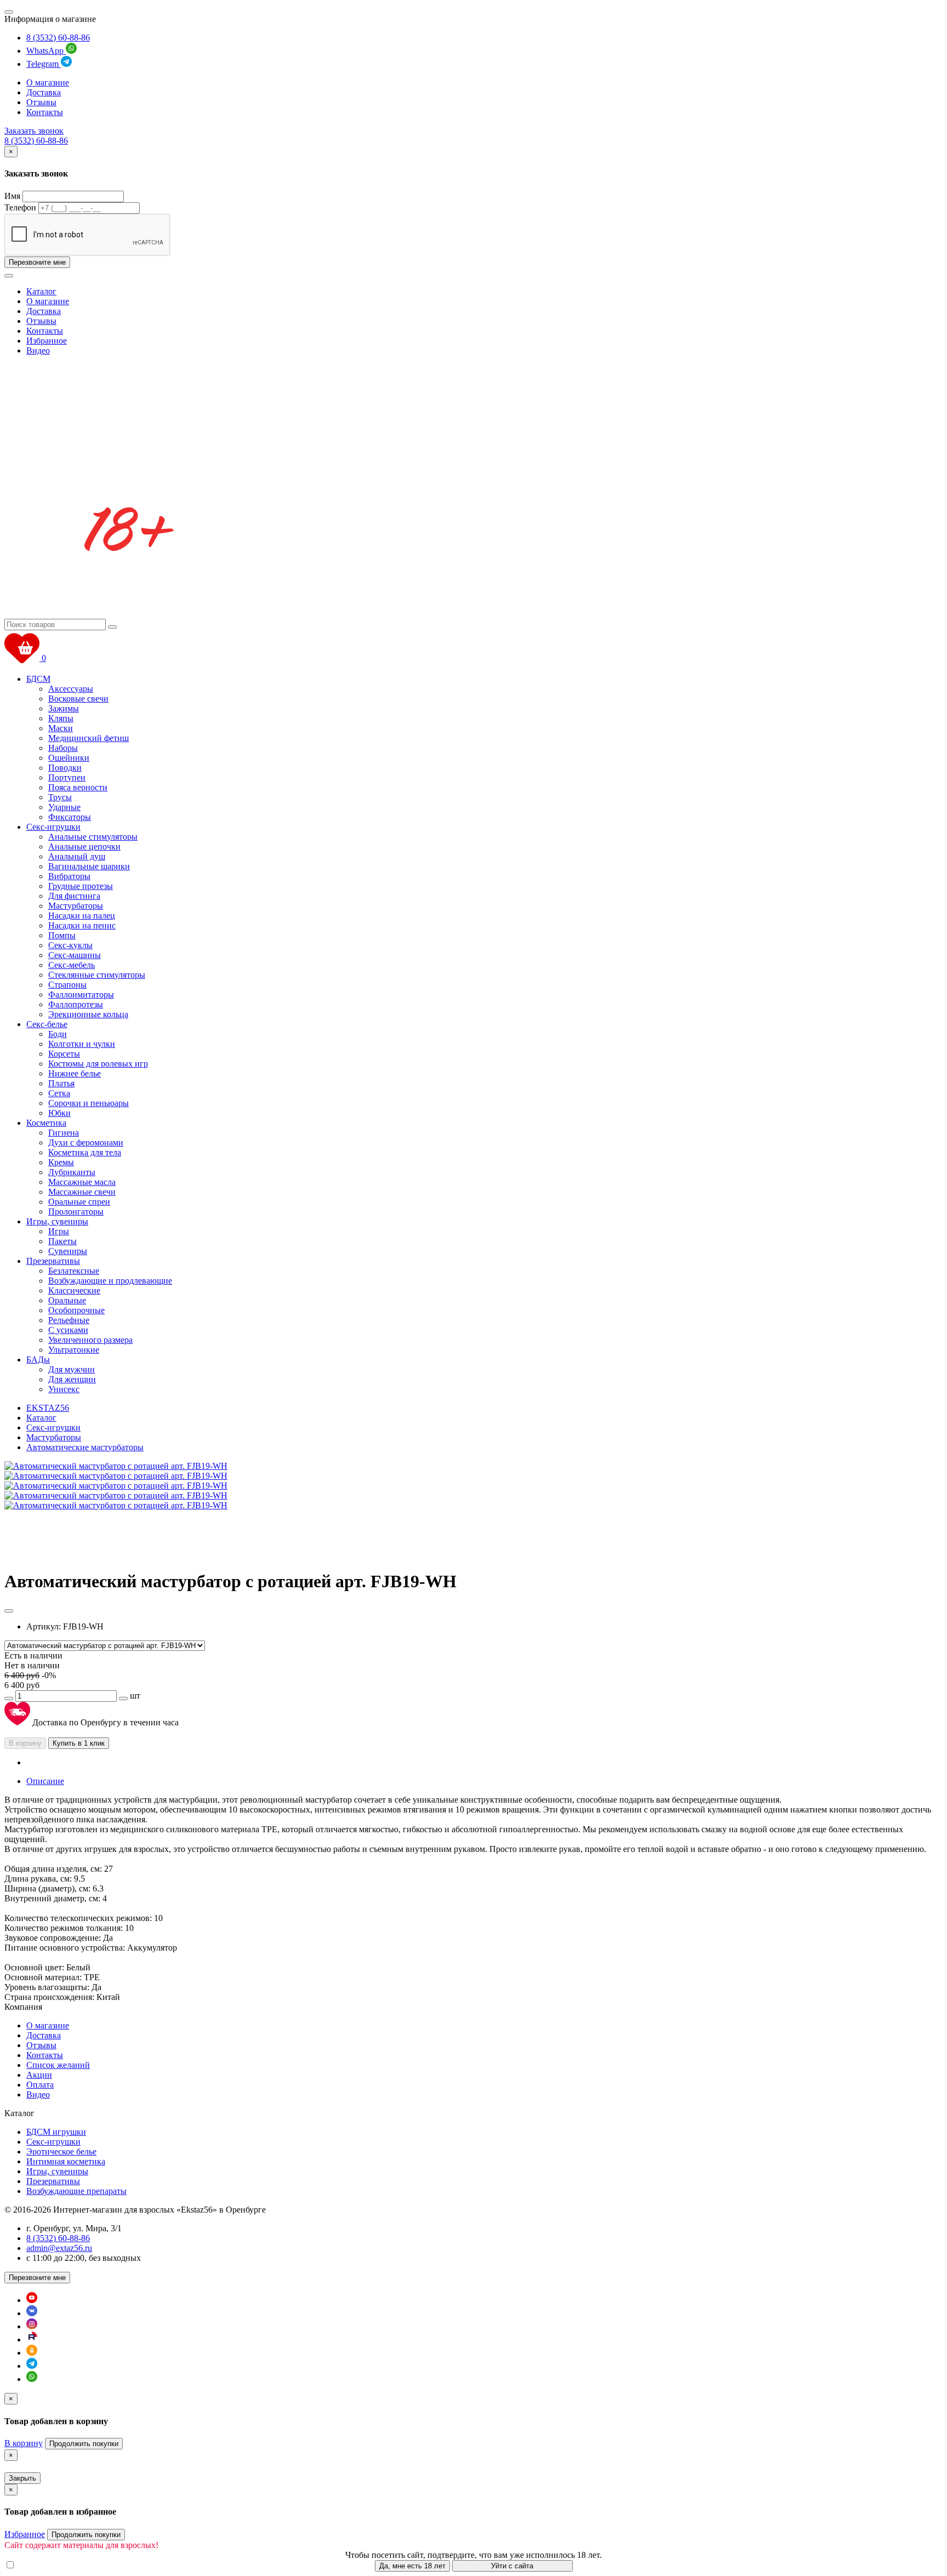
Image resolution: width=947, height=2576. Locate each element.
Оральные (67, 1300)
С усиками (68, 1330)
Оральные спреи (79, 1202)
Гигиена (64, 1133)
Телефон (20, 207)
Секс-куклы (70, 945)
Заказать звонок (34, 131)
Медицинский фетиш (89, 738)
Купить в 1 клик (79, 1743)
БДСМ (38, 679)
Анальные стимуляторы (93, 837)
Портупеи (67, 777)
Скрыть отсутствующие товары (76, 2565)
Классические (74, 1290)
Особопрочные (76, 1310)
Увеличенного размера (90, 1340)
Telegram (44, 64)
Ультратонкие (74, 1350)
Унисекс (64, 1389)
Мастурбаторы (76, 906)
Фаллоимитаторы (81, 995)
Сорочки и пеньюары (89, 1103)
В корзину (25, 1743)
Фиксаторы (70, 817)
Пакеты (62, 1241)
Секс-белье (47, 1024)
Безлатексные (74, 1271)
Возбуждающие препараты (76, 2191)
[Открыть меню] (9, 12)
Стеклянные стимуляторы (97, 975)
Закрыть (22, 2478)
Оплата (40, 2085)
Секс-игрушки (53, 827)
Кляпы (61, 718)
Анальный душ (77, 856)
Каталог (41, 291)
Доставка (44, 92)
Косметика (46, 1123)
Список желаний (58, 2065)
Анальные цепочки (84, 847)
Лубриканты (72, 1172)
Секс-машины (75, 955)
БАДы (38, 1360)
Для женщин (72, 1379)
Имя (12, 196)
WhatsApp (46, 51)
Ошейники (69, 758)
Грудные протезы (81, 886)
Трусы (60, 797)
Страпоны (67, 985)
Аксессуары (71, 689)
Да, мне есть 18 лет (412, 2566)
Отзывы (41, 102)
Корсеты (64, 1054)
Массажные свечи (82, 1192)
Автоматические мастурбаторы (85, 1447)
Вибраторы (69, 876)
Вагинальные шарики (89, 866)
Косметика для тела (85, 1152)
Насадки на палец (82, 916)
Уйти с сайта (512, 2566)
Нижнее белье (75, 1073)
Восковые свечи (78, 699)
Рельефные (69, 1320)
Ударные (64, 807)
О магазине (48, 82)
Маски (61, 728)
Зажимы (64, 708)
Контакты (45, 112)
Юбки (59, 1113)
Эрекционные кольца (88, 1014)
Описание (45, 1781)
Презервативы (53, 1261)
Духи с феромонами (86, 1142)
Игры (59, 1231)
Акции (39, 2075)
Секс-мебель (72, 965)
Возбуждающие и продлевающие (110, 1281)
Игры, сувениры (57, 1221)
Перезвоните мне (37, 262)
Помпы (62, 935)
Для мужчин (72, 1369)
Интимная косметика (66, 2161)
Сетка (59, 1093)
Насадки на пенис (82, 925)
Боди (58, 1034)
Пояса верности (78, 787)
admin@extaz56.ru (59, 2248)
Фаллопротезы (76, 1004)
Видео (38, 351)
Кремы (61, 1162)
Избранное (47, 341)
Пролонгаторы (76, 1212)
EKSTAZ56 (48, 1408)
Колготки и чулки (82, 1044)
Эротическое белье (61, 2152)
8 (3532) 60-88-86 (58, 38)
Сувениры (68, 1251)
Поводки (65, 768)
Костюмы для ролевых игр (98, 1064)
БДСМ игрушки (56, 2132)
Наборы (63, 748)
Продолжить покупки (84, 2444)
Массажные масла (82, 1182)
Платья (61, 1083)
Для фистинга (74, 896)
